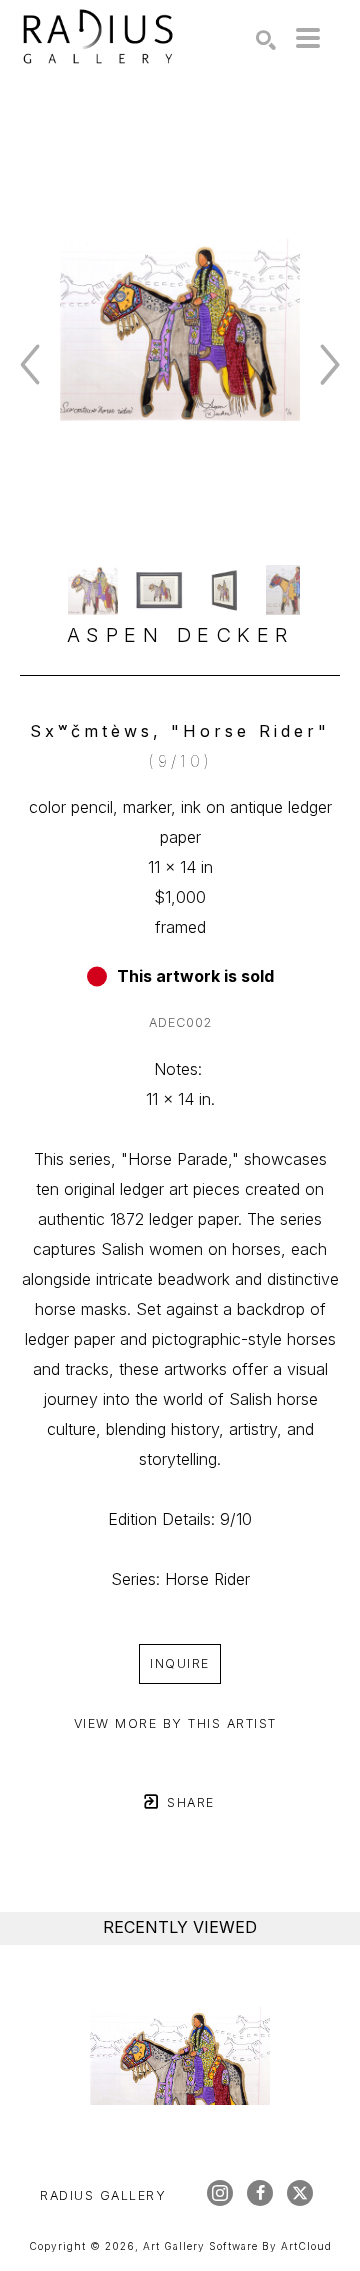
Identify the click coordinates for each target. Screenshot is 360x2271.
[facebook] (260, 2193)
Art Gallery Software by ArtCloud (237, 2246)
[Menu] (308, 38)
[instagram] (220, 2193)
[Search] (266, 40)
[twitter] (300, 2193)
